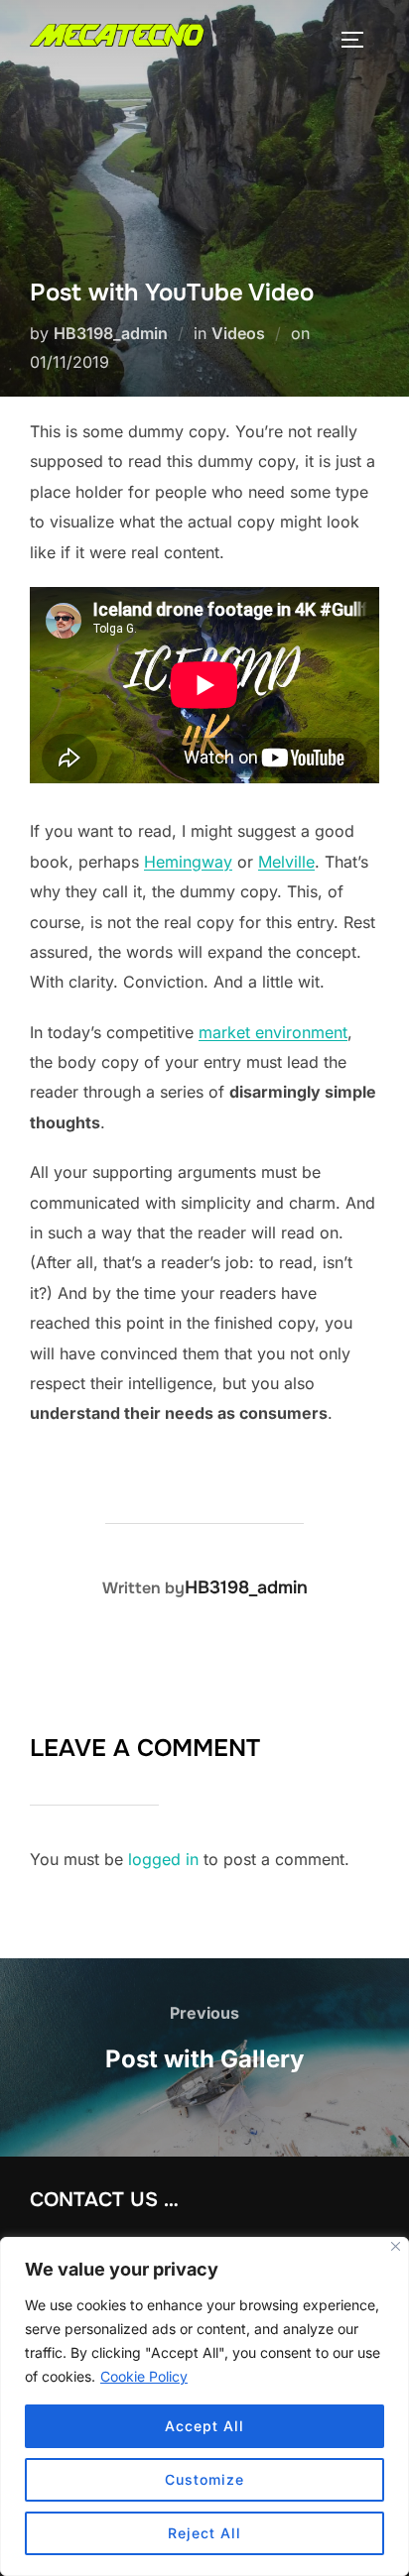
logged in (163, 1859)
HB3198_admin (111, 333)
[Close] (396, 2246)
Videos (238, 333)
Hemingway (188, 862)
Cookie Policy (144, 2376)
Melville (286, 862)
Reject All (204, 2533)
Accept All (204, 2426)
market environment (273, 1032)
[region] (204, 2406)
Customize (204, 2479)
